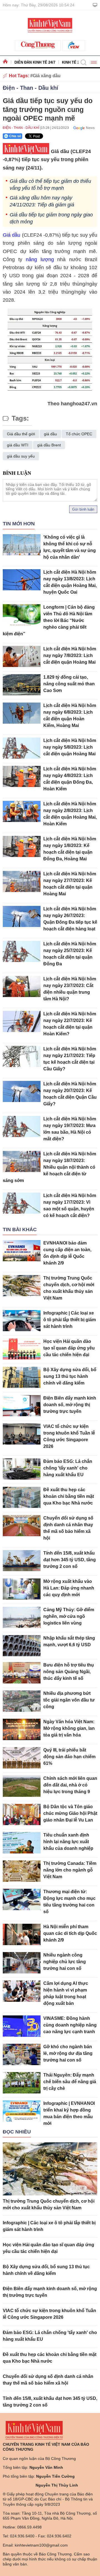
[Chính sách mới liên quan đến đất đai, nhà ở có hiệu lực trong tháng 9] (22, 1786)
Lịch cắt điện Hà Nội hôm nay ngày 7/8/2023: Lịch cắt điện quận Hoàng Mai (70, 655)
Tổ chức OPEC (79, 434)
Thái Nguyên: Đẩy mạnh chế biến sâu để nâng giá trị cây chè (70, 2082)
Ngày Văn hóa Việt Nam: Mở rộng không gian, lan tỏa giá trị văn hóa (69, 1728)
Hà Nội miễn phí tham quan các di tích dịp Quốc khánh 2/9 (70, 1933)
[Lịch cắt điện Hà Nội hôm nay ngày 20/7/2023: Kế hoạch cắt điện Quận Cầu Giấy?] (22, 1092)
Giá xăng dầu (47, 76)
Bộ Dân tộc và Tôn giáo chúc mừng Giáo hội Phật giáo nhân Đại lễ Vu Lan (70, 1813)
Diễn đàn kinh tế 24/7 (35, 62)
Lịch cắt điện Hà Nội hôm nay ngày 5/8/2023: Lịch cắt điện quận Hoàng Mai (70, 747)
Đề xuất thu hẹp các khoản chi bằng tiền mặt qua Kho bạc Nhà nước (69, 1496)
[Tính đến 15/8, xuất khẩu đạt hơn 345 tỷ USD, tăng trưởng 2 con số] (22, 1561)
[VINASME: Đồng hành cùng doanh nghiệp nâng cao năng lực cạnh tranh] (22, 2026)
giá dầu (50, 434)
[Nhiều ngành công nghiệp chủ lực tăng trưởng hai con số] (22, 1963)
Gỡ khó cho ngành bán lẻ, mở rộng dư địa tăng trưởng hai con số (68, 2053)
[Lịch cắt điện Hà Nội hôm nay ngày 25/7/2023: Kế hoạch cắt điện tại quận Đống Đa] (22, 952)
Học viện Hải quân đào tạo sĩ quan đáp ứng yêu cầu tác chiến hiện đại (69, 1348)
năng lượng (40, 259)
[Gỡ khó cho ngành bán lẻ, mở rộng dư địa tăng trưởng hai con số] (22, 2054)
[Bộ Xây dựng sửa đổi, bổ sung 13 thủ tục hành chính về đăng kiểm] (22, 1377)
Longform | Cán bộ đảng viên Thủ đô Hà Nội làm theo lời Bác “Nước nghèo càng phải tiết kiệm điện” (49, 620)
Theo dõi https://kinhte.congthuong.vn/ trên (82, 128)
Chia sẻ (15, 136)
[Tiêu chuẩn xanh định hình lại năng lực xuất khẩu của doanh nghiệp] (22, 1843)
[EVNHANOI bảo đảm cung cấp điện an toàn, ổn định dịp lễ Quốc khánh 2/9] (22, 1251)
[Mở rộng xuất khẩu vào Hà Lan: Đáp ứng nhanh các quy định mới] (22, 1589)
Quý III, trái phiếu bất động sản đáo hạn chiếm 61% (69, 1757)
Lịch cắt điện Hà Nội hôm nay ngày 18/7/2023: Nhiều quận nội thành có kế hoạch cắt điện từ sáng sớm (49, 1167)
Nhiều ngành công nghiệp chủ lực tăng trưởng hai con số (65, 1962)
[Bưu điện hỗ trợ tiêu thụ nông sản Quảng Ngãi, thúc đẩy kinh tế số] (22, 1673)
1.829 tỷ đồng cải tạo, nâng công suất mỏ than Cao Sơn (69, 684)
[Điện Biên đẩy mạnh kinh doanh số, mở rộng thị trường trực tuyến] (22, 1406)
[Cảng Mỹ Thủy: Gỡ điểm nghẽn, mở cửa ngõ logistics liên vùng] (22, 1617)
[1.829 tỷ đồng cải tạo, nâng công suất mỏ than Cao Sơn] (22, 685)
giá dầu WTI (18, 445)
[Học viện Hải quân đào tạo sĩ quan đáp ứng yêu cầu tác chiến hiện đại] (22, 1349)
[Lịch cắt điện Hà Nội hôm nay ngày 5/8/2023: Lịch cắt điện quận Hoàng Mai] (22, 748)
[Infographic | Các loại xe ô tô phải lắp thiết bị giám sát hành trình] (22, 1321)
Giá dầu (12, 235)
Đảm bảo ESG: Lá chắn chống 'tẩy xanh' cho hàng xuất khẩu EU (68, 1468)
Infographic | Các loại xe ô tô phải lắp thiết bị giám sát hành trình (70, 1320)
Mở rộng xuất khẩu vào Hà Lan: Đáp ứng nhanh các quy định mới (69, 1588)
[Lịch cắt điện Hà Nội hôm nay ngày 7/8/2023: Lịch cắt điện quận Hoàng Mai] (22, 657)
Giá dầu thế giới (21, 434)
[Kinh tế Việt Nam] (50, 25)
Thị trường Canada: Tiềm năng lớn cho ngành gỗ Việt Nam (70, 1870)
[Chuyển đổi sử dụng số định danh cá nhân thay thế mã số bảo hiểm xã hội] (22, 1526)
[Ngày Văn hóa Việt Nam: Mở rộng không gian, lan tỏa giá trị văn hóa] (22, 1729)
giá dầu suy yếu (21, 456)
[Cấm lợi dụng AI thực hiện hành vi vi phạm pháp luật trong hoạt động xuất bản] (22, 1991)
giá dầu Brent (49, 445)
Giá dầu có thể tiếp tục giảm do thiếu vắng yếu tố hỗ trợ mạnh (50, 185)
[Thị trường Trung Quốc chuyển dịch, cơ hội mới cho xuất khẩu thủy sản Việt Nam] (22, 1286)
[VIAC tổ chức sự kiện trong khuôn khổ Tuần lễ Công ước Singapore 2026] (22, 1434)
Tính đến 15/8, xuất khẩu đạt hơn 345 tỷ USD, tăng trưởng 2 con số (70, 1560)
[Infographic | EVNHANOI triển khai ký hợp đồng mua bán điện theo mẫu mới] (22, 2111)
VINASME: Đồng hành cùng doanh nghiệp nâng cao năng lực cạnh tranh (70, 2025)
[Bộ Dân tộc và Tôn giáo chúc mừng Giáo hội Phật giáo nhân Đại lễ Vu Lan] (22, 1814)
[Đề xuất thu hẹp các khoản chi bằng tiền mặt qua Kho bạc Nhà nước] (22, 1497)
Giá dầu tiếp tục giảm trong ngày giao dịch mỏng (51, 218)
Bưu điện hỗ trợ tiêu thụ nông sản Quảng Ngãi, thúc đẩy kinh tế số (69, 1672)
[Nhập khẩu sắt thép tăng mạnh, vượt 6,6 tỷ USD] (22, 1646)
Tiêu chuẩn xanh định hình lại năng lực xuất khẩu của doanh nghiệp (68, 1842)
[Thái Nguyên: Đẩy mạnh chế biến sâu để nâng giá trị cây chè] (22, 2083)
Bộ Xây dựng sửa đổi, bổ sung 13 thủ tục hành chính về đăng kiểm (70, 1376)
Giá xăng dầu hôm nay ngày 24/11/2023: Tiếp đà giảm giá (42, 201)
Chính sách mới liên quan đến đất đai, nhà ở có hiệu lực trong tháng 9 (70, 1785)
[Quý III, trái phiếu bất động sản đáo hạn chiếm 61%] (22, 1758)
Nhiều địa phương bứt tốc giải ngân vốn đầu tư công (69, 1700)
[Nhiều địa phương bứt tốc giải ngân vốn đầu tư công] (22, 1701)
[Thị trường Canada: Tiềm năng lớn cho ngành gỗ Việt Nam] (22, 1871)
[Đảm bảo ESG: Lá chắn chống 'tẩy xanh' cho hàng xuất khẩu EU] (22, 1469)
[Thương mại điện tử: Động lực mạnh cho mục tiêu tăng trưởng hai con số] (22, 1899)
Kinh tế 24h (73, 62)
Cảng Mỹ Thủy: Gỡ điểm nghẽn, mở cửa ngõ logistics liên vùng (69, 1616)
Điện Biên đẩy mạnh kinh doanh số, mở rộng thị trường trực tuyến (70, 1405)
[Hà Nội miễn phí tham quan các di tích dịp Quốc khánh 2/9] (22, 1934)
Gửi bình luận (83, 509)
